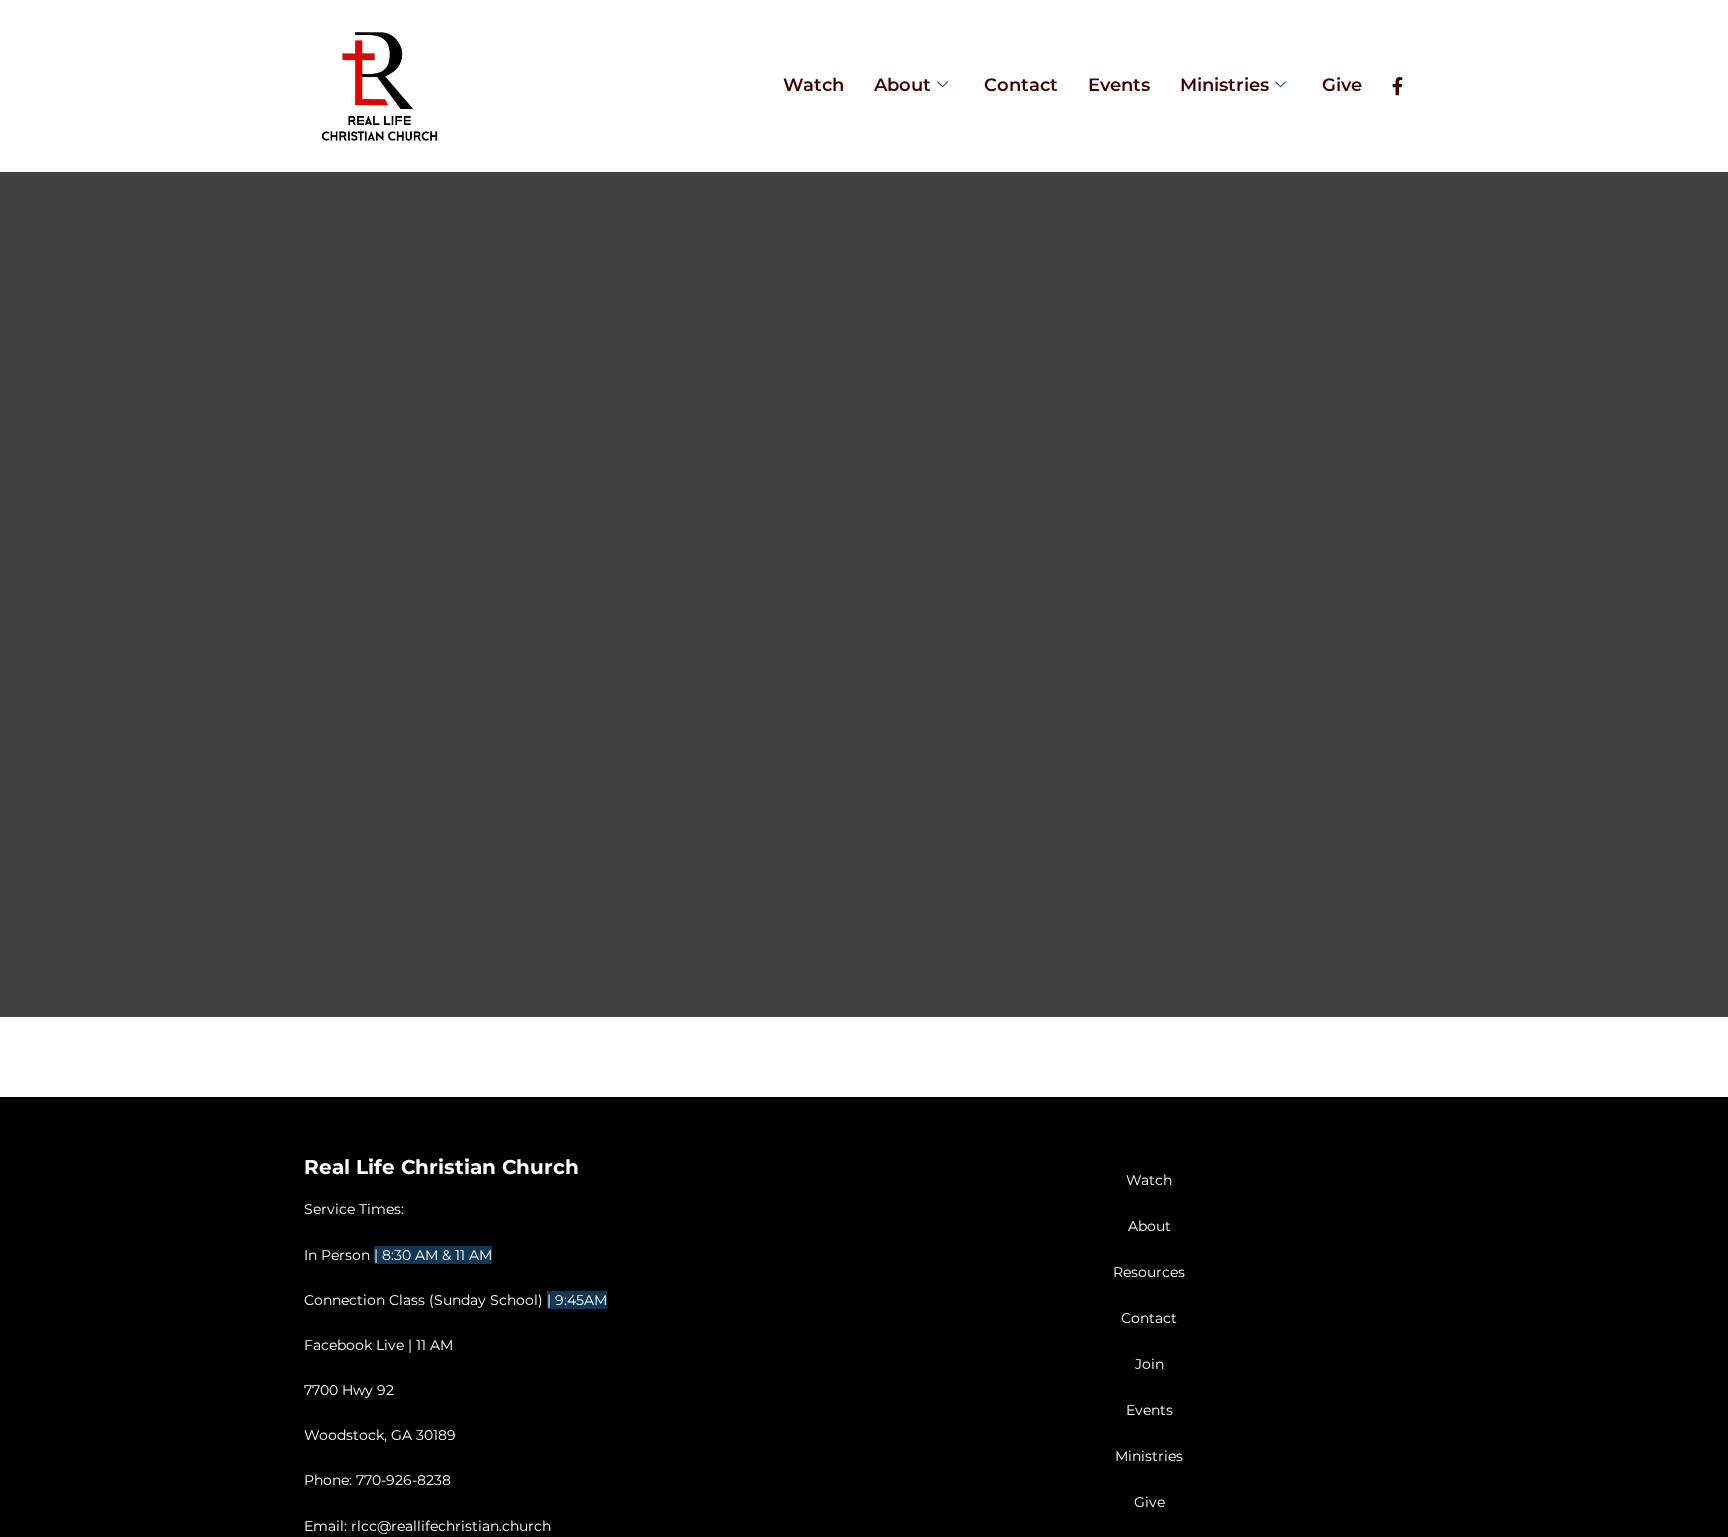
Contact (1021, 85)
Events (1119, 85)
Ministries (1224, 85)
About (902, 85)
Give (1342, 85)
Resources (1149, 1272)
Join (1149, 1364)
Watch (813, 85)
